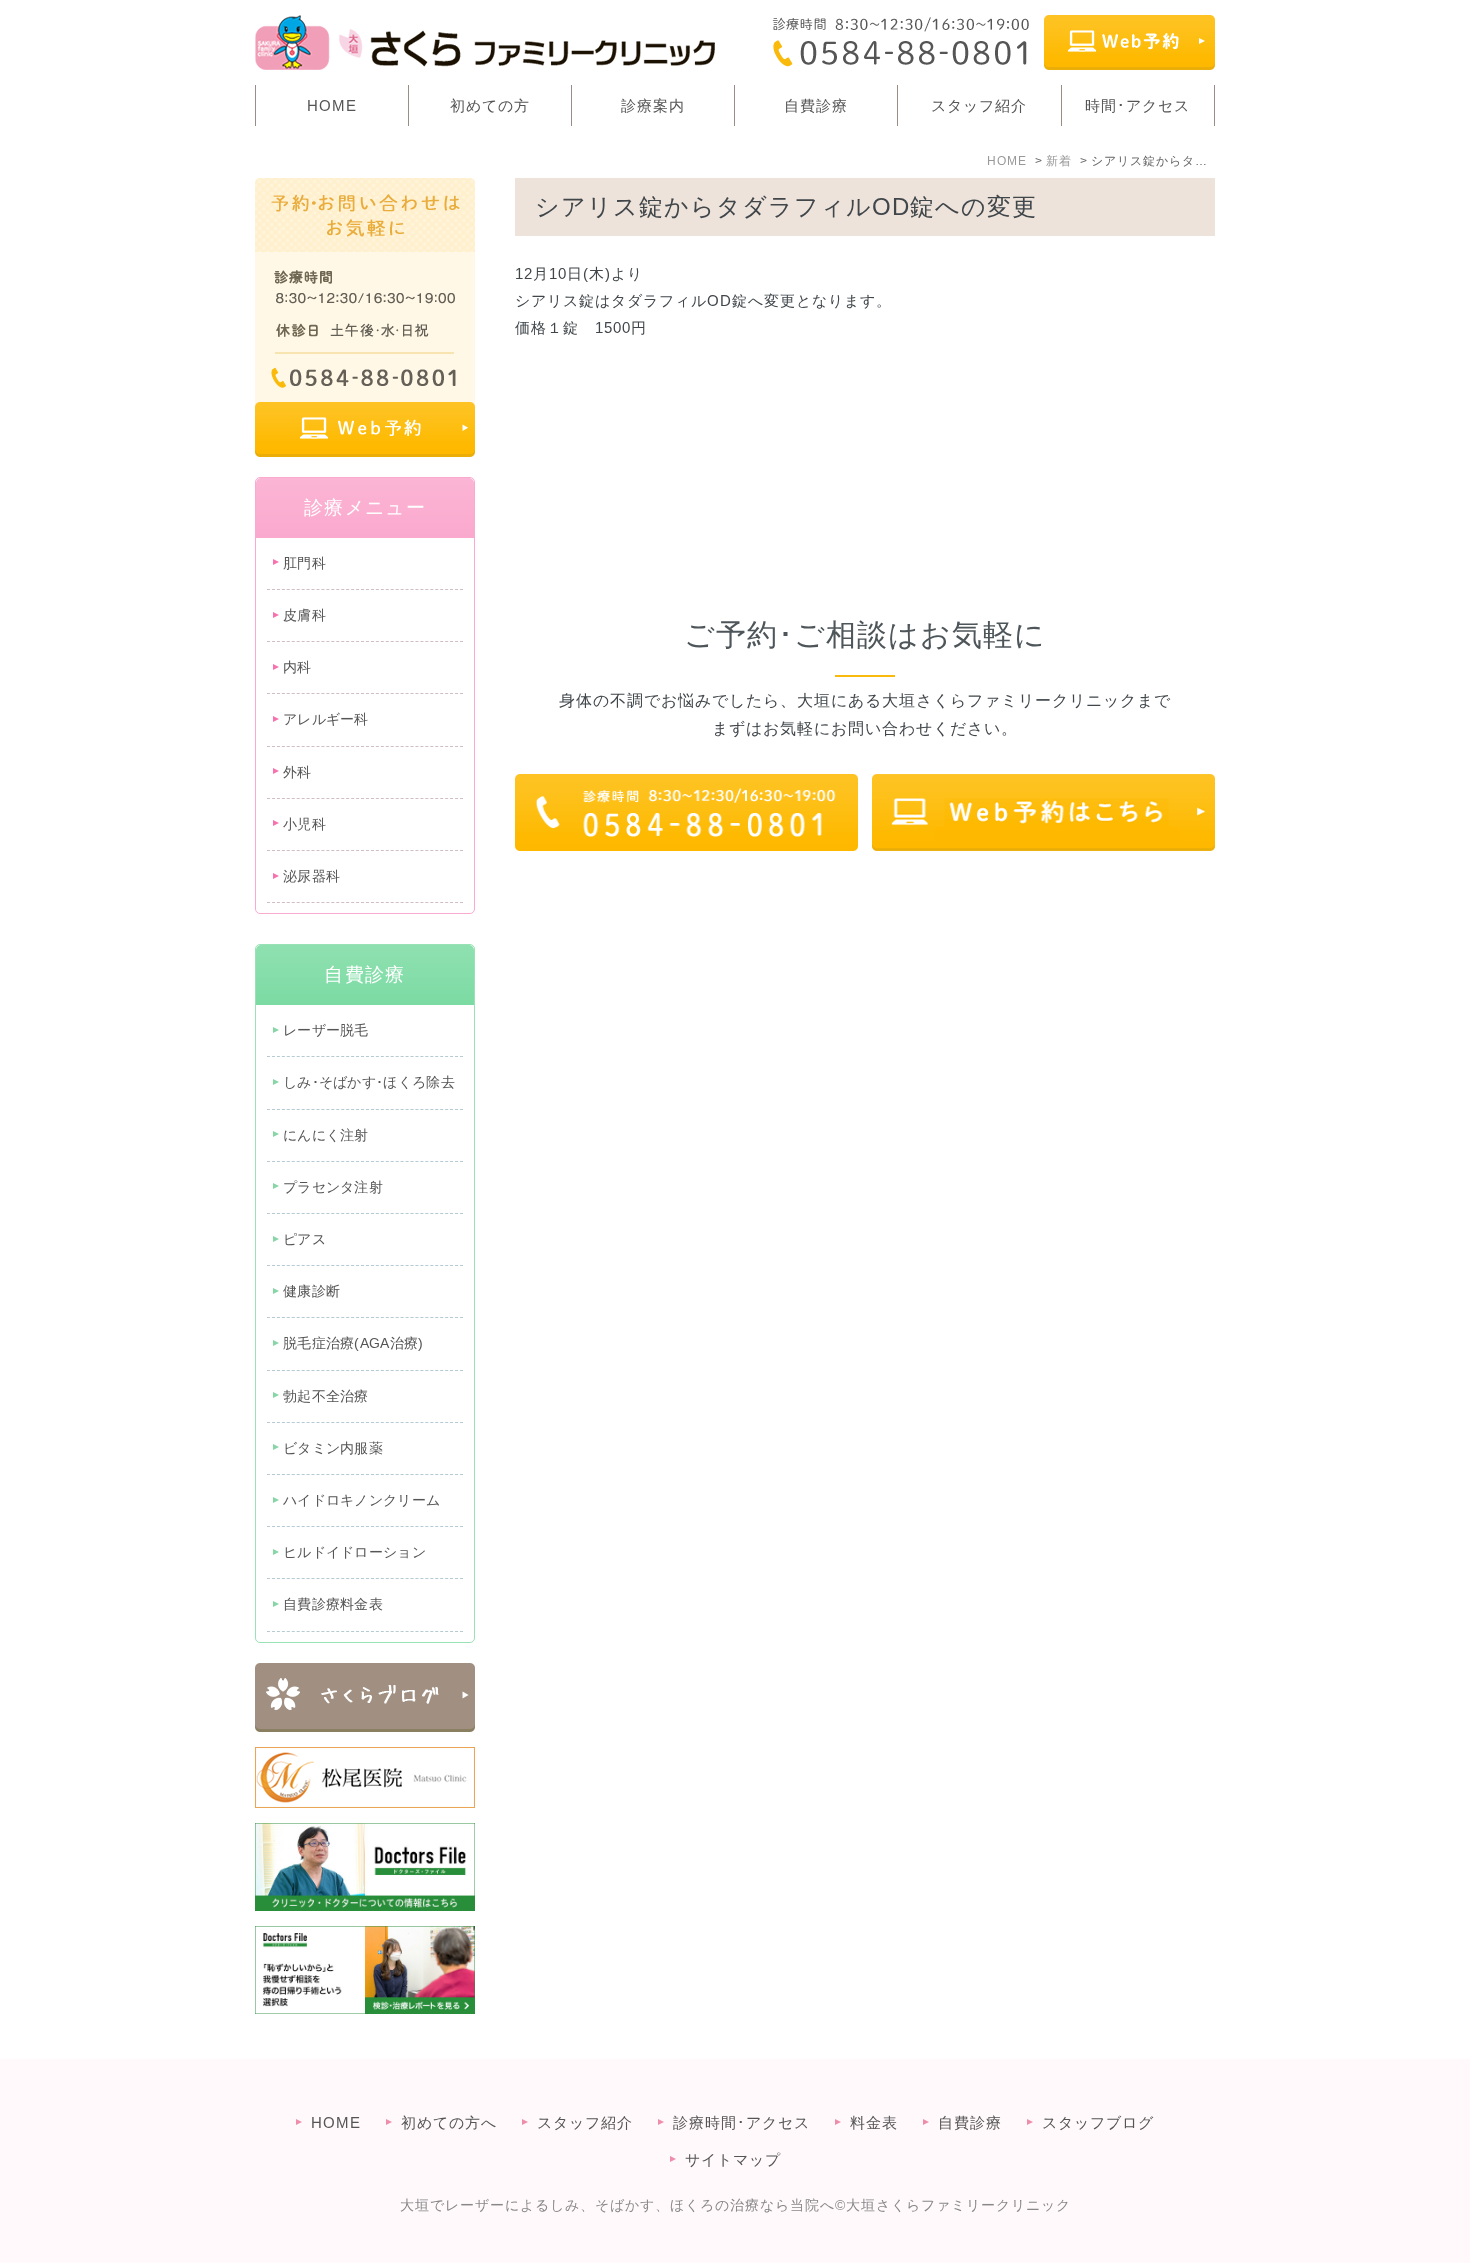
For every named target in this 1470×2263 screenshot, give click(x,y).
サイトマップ (733, 2159)
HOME (332, 105)
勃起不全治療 (326, 1396)
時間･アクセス (1137, 105)
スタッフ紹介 (979, 105)
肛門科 (304, 563)
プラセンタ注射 (333, 1187)
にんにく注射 (326, 1135)
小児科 (304, 824)
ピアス (304, 1239)
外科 (297, 772)
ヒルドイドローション (354, 1552)
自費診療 (816, 105)
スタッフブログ (1098, 2122)
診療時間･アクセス (741, 2122)
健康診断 (311, 1291)
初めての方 (490, 105)
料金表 (874, 2122)
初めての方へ (449, 2122)
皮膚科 (304, 615)
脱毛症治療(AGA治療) (353, 1343)
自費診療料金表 (333, 1604)
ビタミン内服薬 (333, 1448)
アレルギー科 (326, 719)
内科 (297, 667)
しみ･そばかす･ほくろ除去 (369, 1082)
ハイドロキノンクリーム (361, 1500)
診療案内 (653, 105)
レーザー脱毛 (326, 1030)
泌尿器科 (311, 876)
